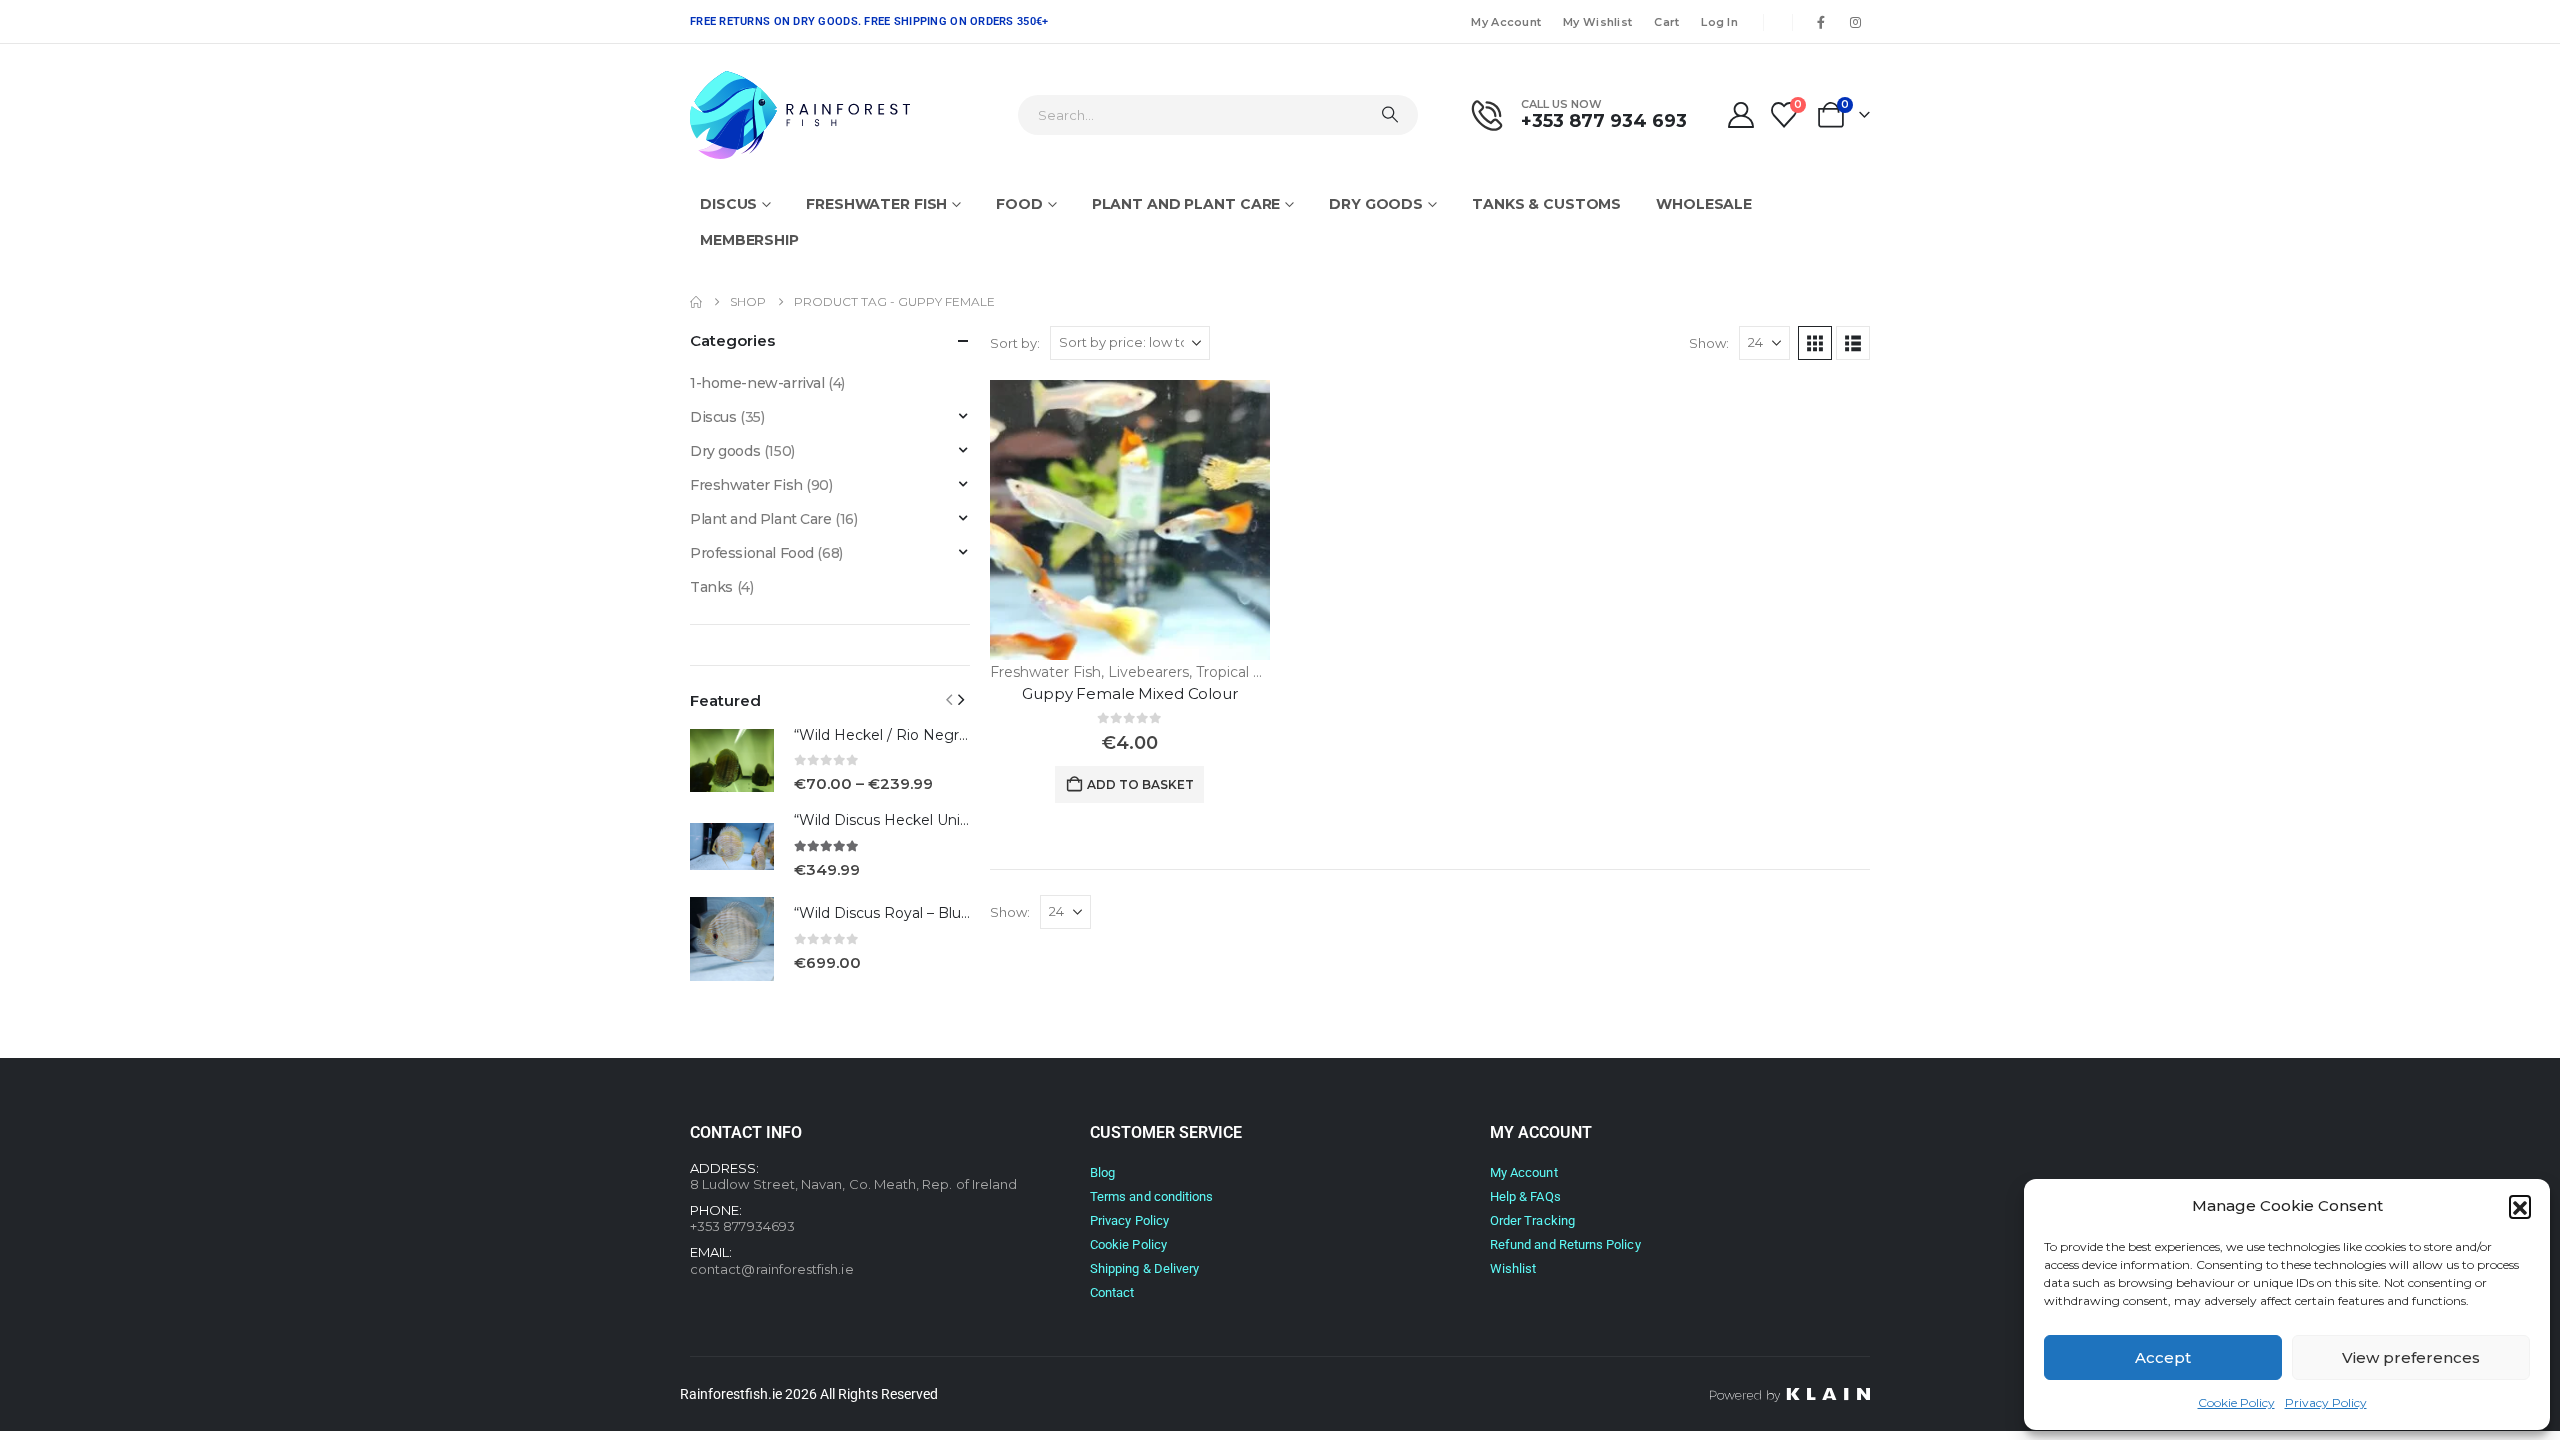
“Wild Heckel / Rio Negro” (884, 735)
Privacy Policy (2326, 1402)
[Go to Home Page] (696, 302)
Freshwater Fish (876, 204)
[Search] (1390, 115)
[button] (2520, 1206)
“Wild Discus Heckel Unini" (885, 820)
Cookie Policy (2236, 1402)
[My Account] (1740, 115)
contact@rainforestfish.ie (772, 1269)
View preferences (2411, 1357)
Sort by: (1015, 343)
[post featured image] (1130, 520)
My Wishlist (1597, 22)
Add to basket (1140, 784)
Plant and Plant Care (1186, 204)
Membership (749, 240)
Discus (728, 204)
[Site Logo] (800, 115)
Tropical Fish (1238, 672)
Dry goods (1376, 204)
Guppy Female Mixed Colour (1129, 693)
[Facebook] (1821, 22)
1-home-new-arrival (757, 383)
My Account (1506, 22)
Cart (1666, 22)
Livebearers (1148, 672)
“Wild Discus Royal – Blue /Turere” (912, 913)
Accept (2163, 1357)
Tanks (711, 587)
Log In (1719, 22)
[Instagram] (1855, 22)
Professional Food (752, 553)
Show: (1709, 343)
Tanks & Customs (1546, 204)
